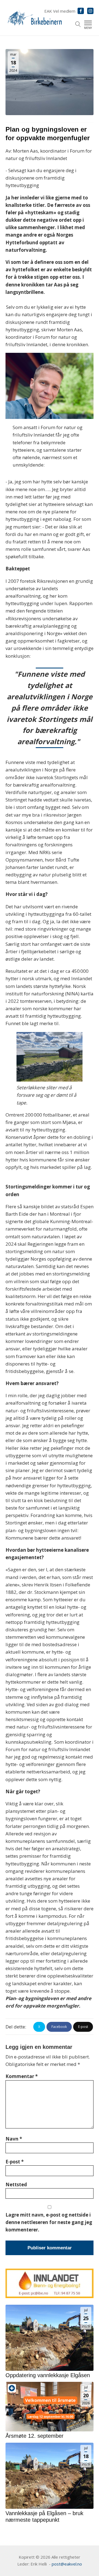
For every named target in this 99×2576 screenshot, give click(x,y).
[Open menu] (88, 23)
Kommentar (22, 2076)
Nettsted (16, 2184)
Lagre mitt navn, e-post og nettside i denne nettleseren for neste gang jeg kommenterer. (49, 2222)
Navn (14, 2139)
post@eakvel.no (67, 2564)
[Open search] (78, 24)
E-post (15, 2162)
